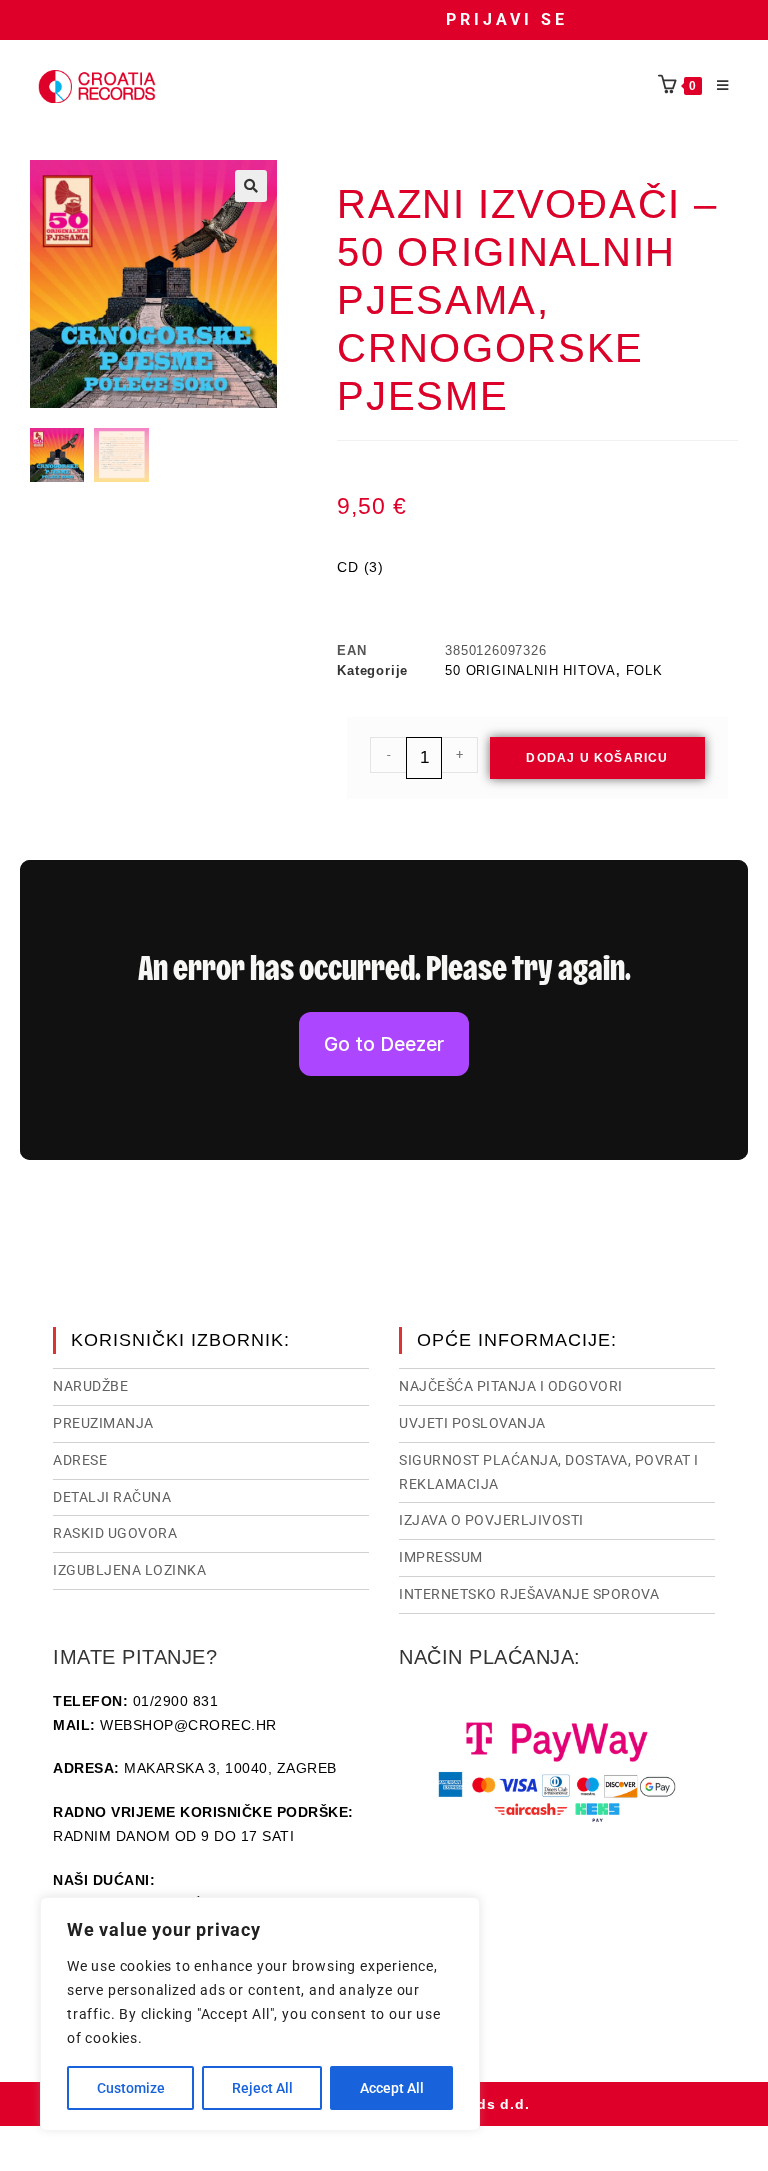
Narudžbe (90, 1386)
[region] (260, 2014)
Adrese (80, 1460)
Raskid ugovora (115, 1533)
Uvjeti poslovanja (472, 1423)
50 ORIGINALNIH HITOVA (530, 670)
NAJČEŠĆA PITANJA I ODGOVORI (511, 1386)
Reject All (262, 2088)
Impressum (441, 1557)
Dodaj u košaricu (597, 758)
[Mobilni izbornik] (716, 86)
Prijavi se (507, 19)
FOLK (644, 670)
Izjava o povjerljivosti (491, 1520)
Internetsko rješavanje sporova (529, 1594)
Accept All (392, 2088)
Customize (131, 2088)
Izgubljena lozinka (129, 1570)
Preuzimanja (103, 1423)
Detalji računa (112, 1497)
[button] (251, 186)
